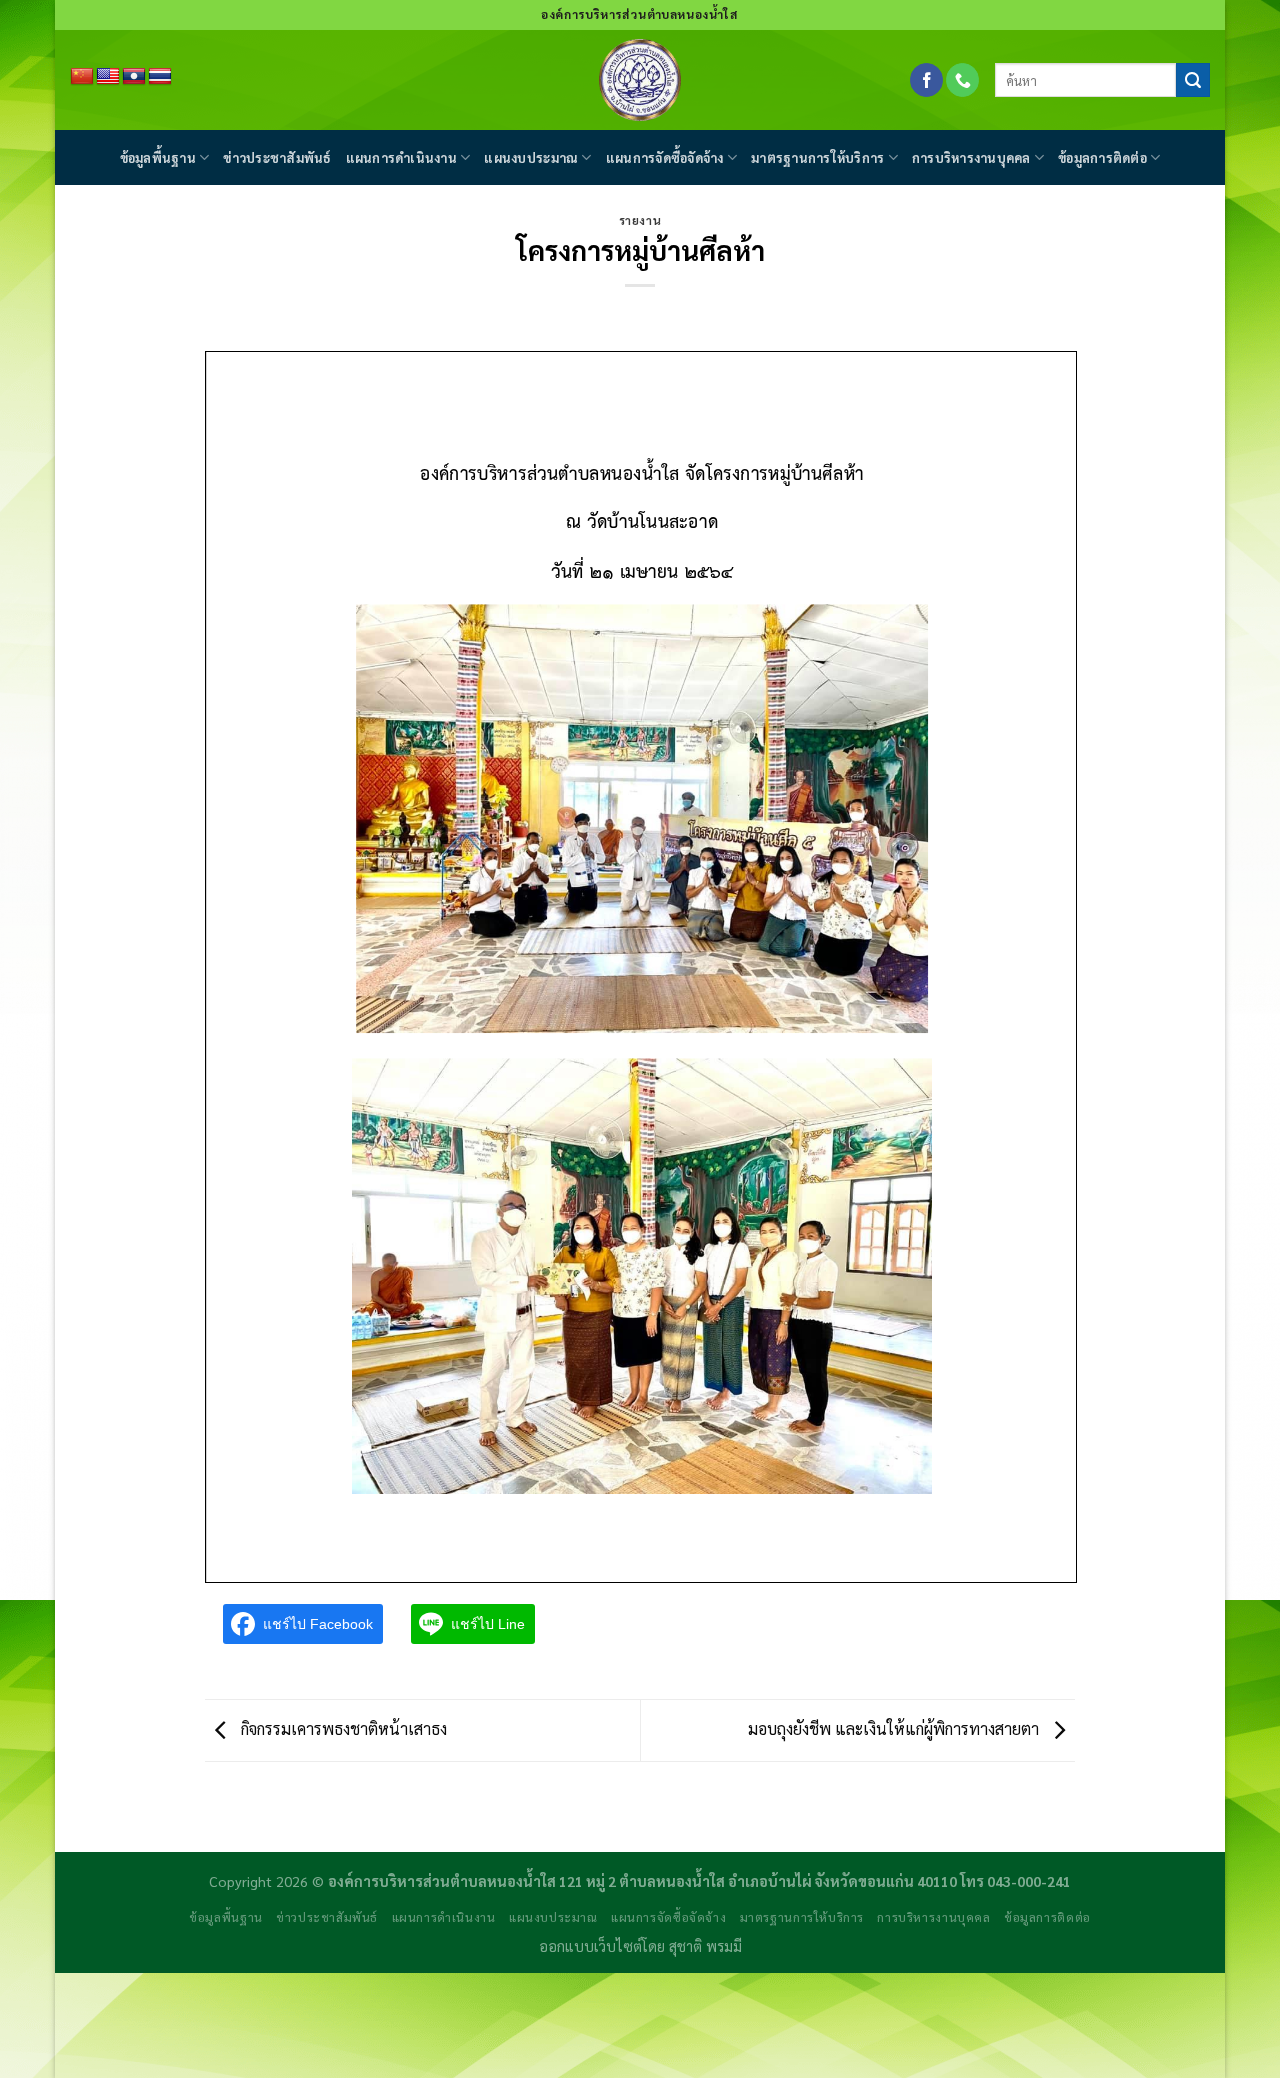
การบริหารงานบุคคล (971, 157)
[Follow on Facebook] (926, 80)
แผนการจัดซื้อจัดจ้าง (665, 157)
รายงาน (640, 220)
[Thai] (160, 77)
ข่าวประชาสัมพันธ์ (277, 157)
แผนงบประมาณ (531, 157)
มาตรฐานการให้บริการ (817, 157)
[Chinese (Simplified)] (82, 77)
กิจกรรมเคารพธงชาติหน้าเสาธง (342, 1728)
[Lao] (134, 77)
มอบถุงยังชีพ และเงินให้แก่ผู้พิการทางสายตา (895, 1728)
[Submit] (1193, 80)
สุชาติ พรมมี (705, 1946)
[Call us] (962, 80)
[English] (108, 77)
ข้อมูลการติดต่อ (1102, 157)
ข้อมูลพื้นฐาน (158, 157)
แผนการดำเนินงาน (401, 157)
